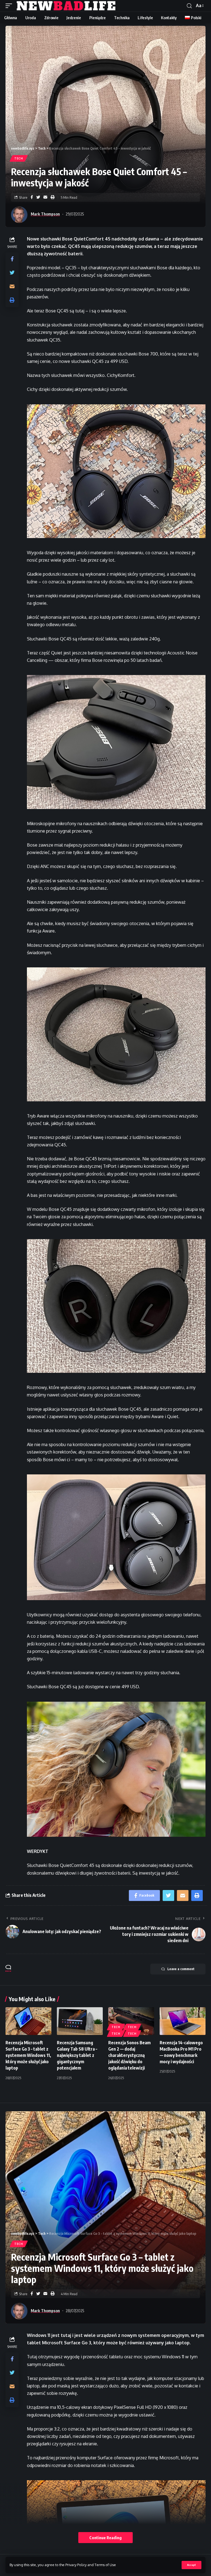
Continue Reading (105, 2538)
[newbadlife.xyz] (66, 6)
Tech (19, 158)
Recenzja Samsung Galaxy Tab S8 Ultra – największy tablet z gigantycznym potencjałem (77, 2055)
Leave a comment (181, 1969)
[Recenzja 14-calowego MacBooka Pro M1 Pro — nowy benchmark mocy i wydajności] (183, 2021)
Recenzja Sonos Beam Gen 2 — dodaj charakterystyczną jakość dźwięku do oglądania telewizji (129, 2055)
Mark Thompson (45, 214)
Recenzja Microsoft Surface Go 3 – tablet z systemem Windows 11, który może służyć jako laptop (28, 2055)
